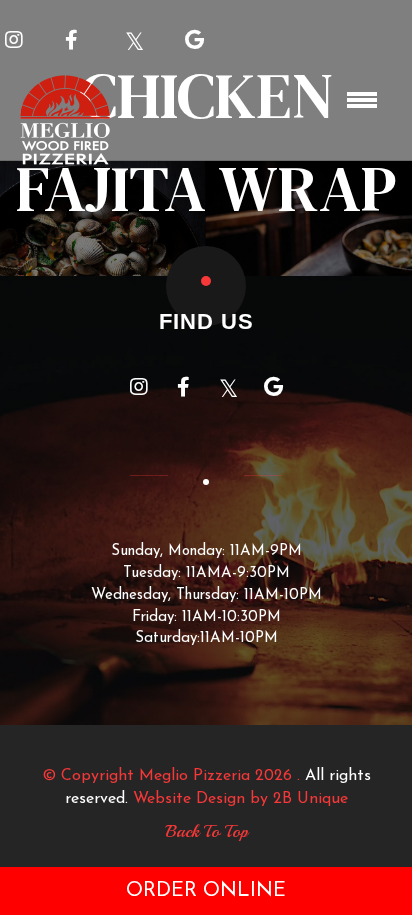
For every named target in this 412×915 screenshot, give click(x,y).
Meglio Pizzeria (194, 776)
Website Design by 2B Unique (240, 799)
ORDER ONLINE (206, 891)
